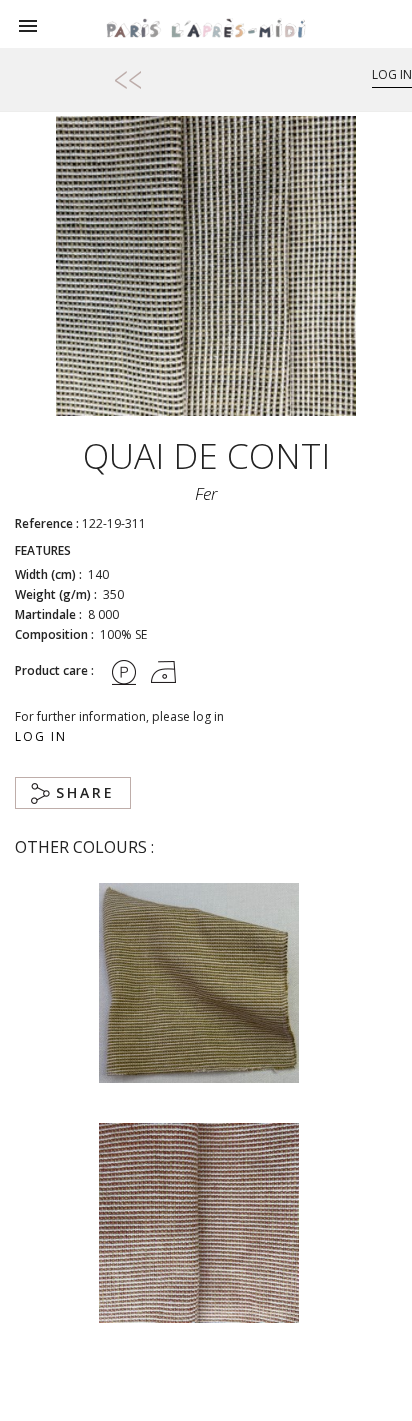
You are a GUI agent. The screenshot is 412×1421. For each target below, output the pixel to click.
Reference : (47, 523)
